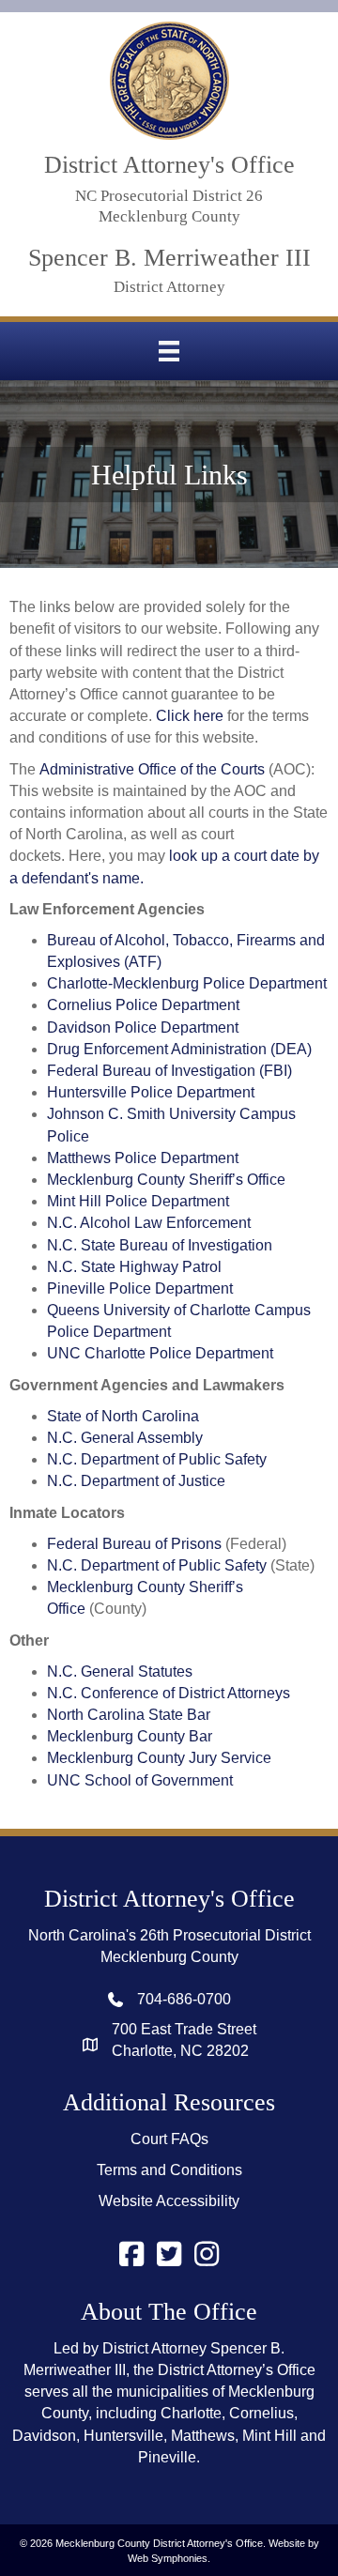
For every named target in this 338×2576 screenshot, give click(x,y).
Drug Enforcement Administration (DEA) (179, 1049)
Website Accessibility (169, 2201)
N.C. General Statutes (120, 1671)
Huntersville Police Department (151, 1092)
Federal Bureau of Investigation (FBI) (169, 1071)
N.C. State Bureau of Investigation (160, 1245)
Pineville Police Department (140, 1288)
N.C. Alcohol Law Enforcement (149, 1223)
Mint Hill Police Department (138, 1201)
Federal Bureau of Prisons (134, 1544)
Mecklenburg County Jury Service (159, 1758)
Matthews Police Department (143, 1158)
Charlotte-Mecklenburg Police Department (187, 983)
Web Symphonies (168, 2558)
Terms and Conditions (169, 2170)
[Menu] (169, 351)
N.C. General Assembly (125, 1438)
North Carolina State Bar (129, 1715)
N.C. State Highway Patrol (134, 1267)
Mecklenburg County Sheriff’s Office (166, 1180)
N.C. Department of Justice (136, 1481)
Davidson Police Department (143, 1027)
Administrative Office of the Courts (152, 769)
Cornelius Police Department (143, 1005)
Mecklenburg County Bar (131, 1736)
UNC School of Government (140, 1780)
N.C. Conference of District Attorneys (169, 1693)
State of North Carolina (123, 1416)
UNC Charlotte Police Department (160, 1353)
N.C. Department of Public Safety (157, 1459)
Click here (190, 716)
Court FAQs (169, 2139)
